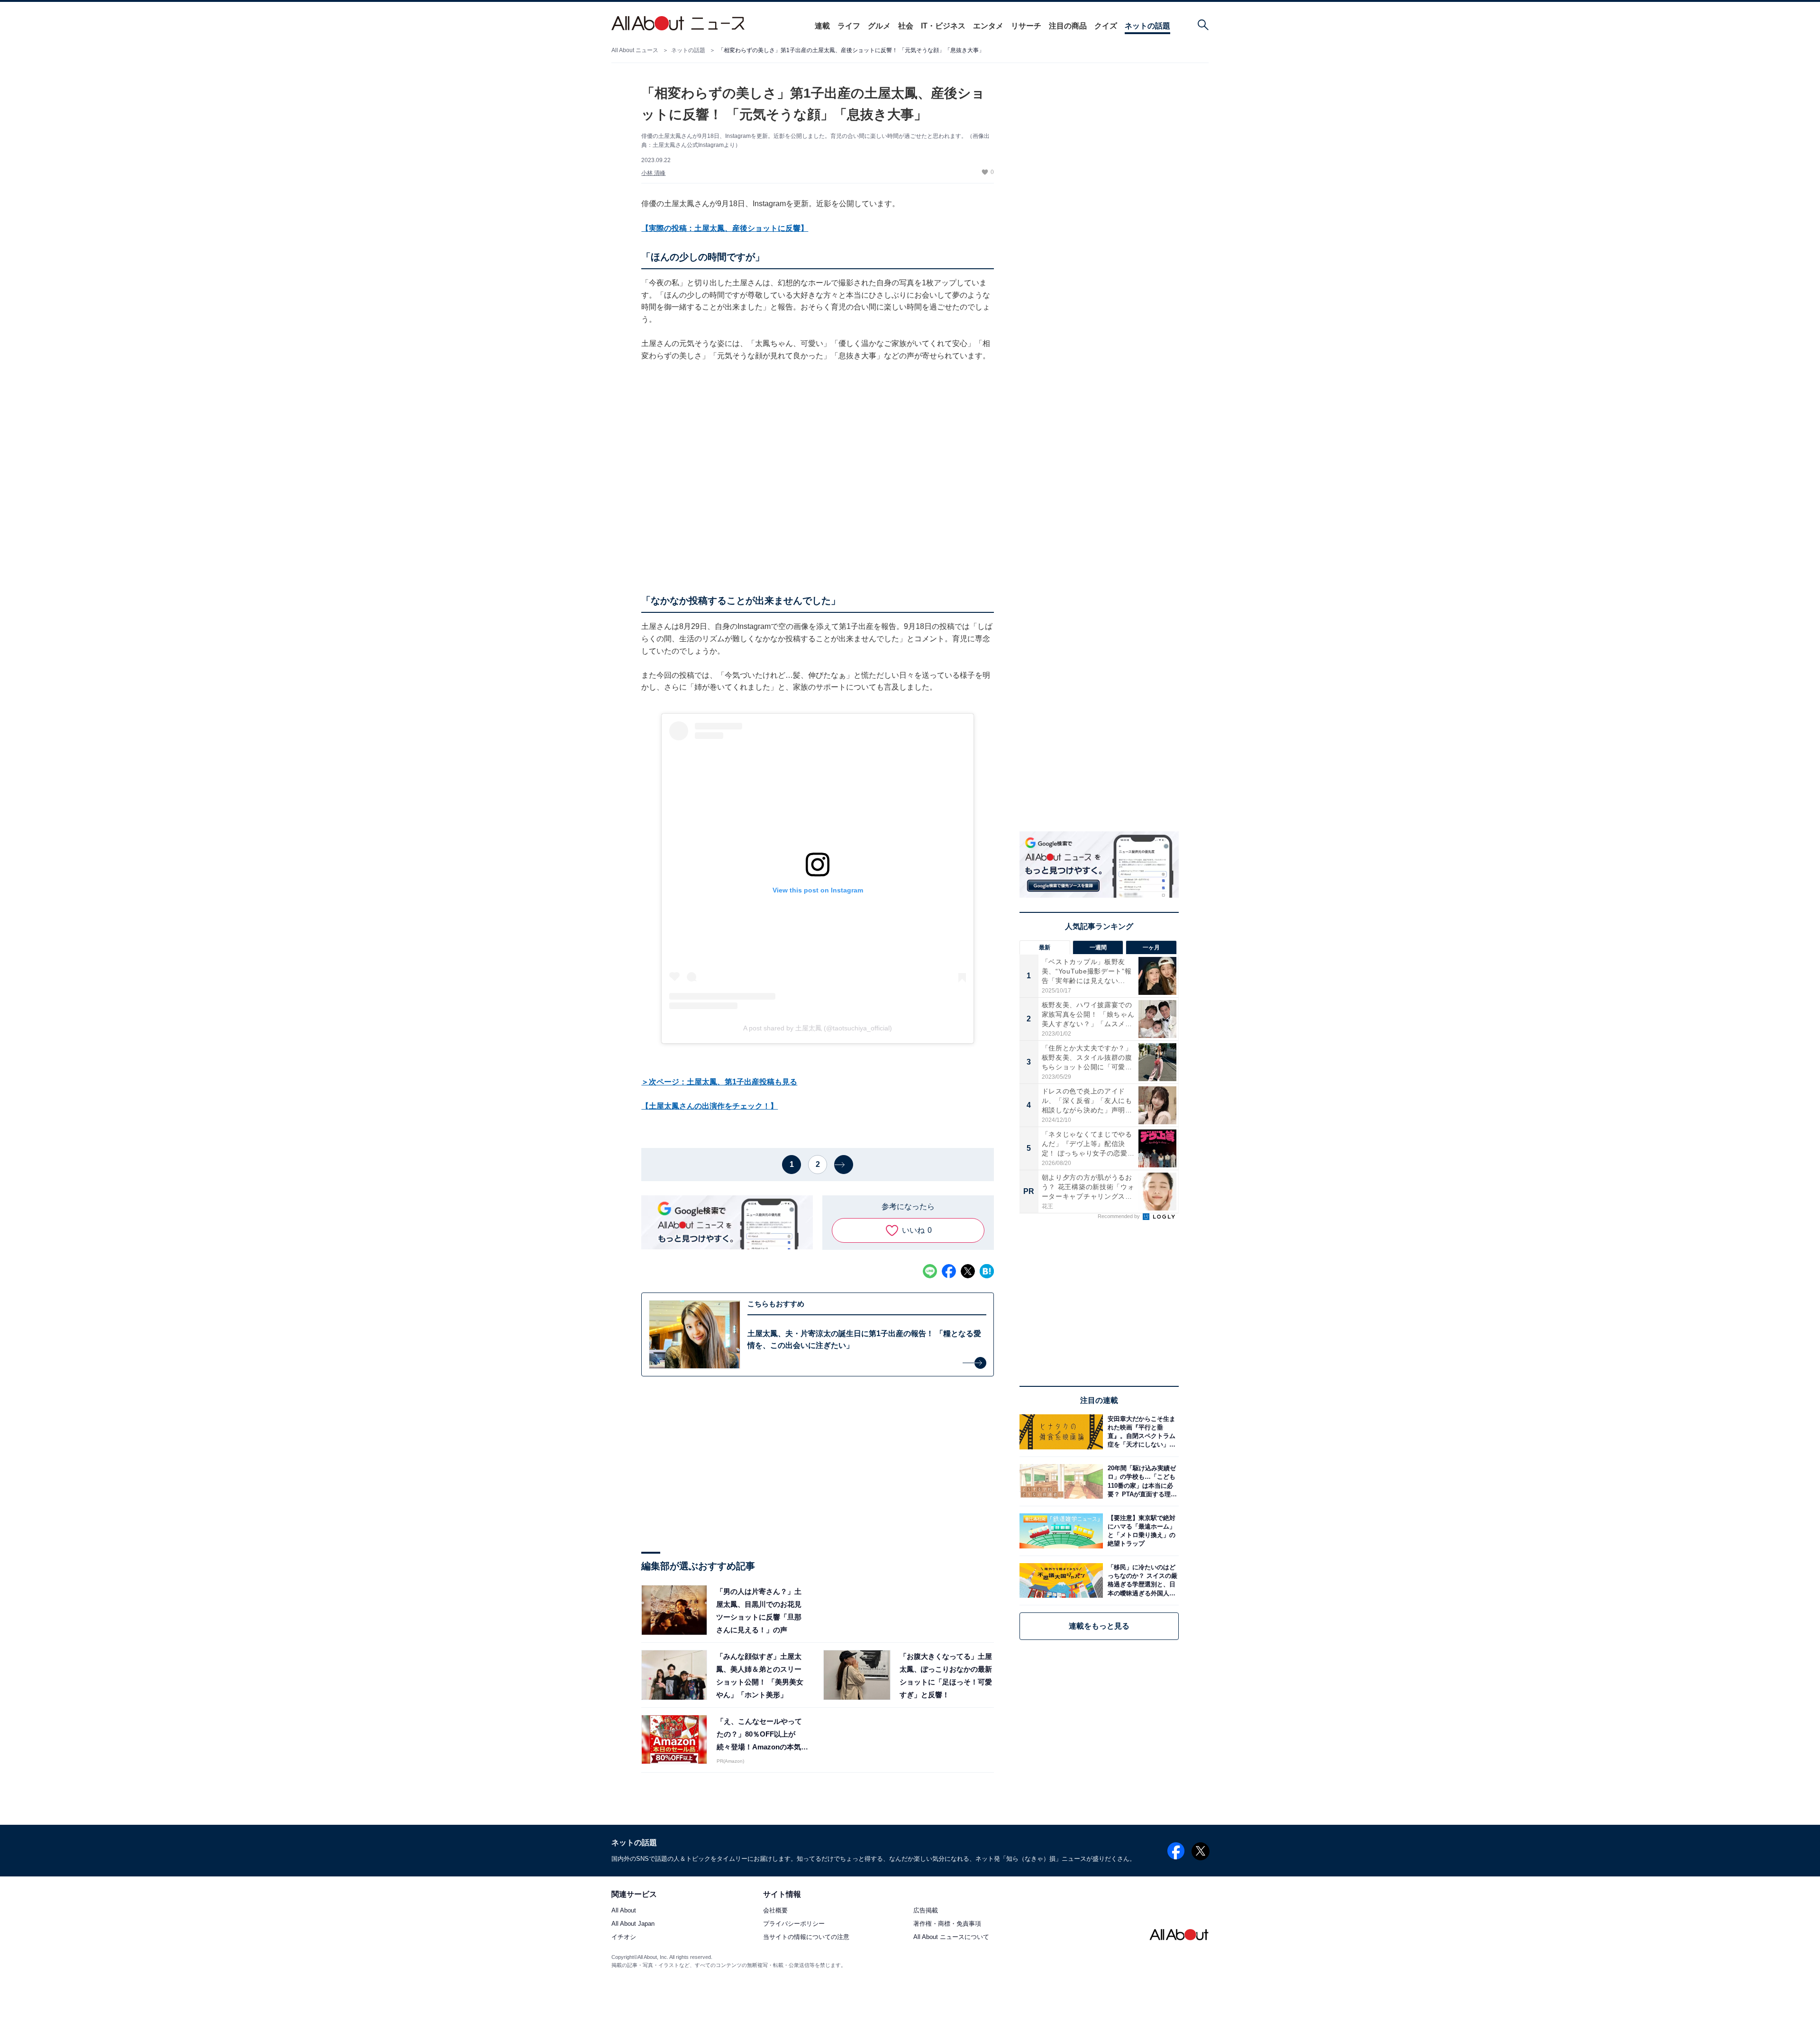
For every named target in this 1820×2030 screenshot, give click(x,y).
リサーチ (1026, 26)
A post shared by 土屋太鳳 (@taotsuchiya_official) (818, 1028)
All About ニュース (635, 50)
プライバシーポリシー (794, 1924)
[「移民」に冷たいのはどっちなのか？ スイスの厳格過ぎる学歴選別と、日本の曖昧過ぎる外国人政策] (1141, 1580)
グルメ (879, 26)
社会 (906, 26)
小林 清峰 (653, 173)
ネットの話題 (1147, 26)
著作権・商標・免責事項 (947, 1924)
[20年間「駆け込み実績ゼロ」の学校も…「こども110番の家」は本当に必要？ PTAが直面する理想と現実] (1141, 1481)
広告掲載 (926, 1911)
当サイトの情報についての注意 (806, 1937)
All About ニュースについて (951, 1937)
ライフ (849, 26)
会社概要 (775, 1911)
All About (624, 1911)
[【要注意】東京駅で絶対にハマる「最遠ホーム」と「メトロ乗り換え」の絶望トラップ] (1141, 1531)
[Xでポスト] (968, 1271)
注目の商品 (1068, 26)
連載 (822, 26)
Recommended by (1119, 1216)
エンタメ (988, 26)
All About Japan (633, 1924)
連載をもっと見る (1099, 1626)
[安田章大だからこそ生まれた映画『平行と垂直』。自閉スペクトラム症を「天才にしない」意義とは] (1141, 1432)
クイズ (1106, 26)
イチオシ (624, 1937)
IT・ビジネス (943, 26)
